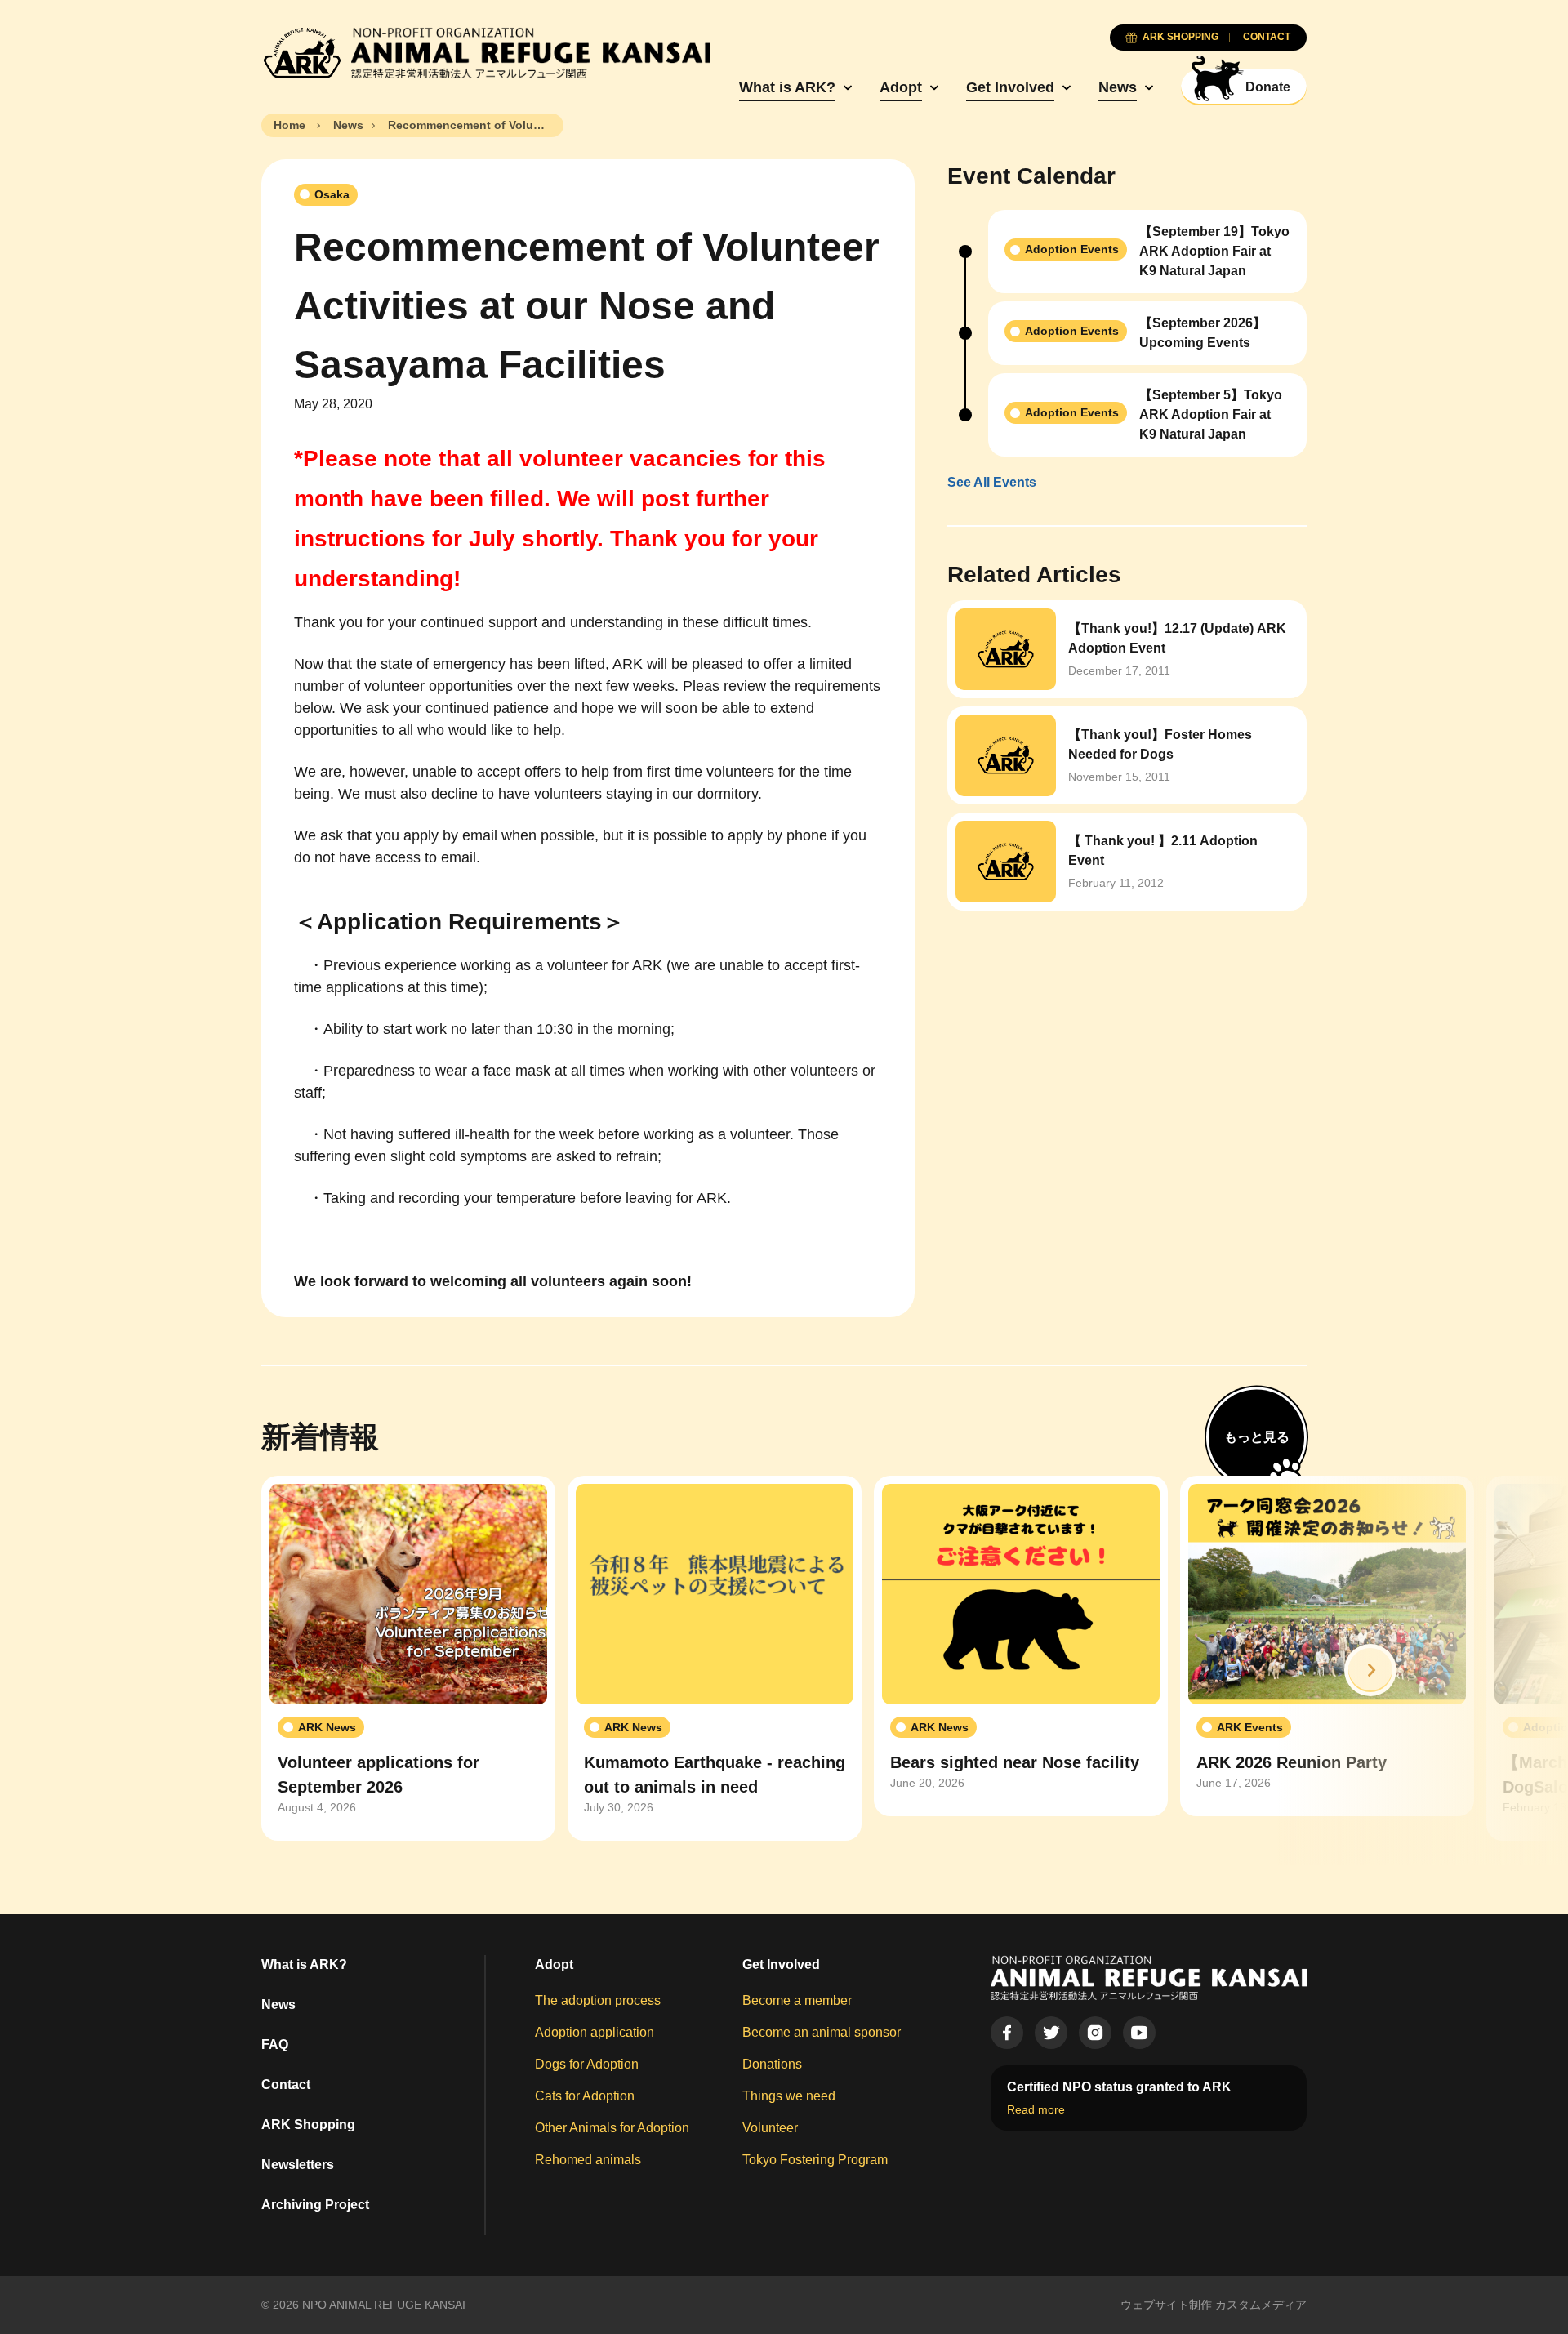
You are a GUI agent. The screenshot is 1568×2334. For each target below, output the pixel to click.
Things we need (789, 2096)
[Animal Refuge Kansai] (486, 53)
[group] (408, 1659)
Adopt (901, 87)
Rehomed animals (588, 2160)
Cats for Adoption (585, 2096)
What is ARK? (787, 87)
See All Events (992, 482)
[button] (1370, 1670)
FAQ (275, 2044)
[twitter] (1051, 2033)
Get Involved (1010, 87)
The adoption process (598, 2000)
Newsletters (298, 2165)
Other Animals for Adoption (612, 2128)
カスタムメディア (1261, 2305)
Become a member (797, 2000)
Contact (286, 2085)
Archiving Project (315, 2205)
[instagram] (1095, 2033)
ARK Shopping (308, 2125)
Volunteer (770, 2128)
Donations (772, 2064)
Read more (1036, 2109)
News (1118, 87)
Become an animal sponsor (822, 2032)
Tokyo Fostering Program (815, 2160)
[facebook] (1007, 2033)
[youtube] (1139, 2033)
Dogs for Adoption (587, 2064)
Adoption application (595, 2032)
